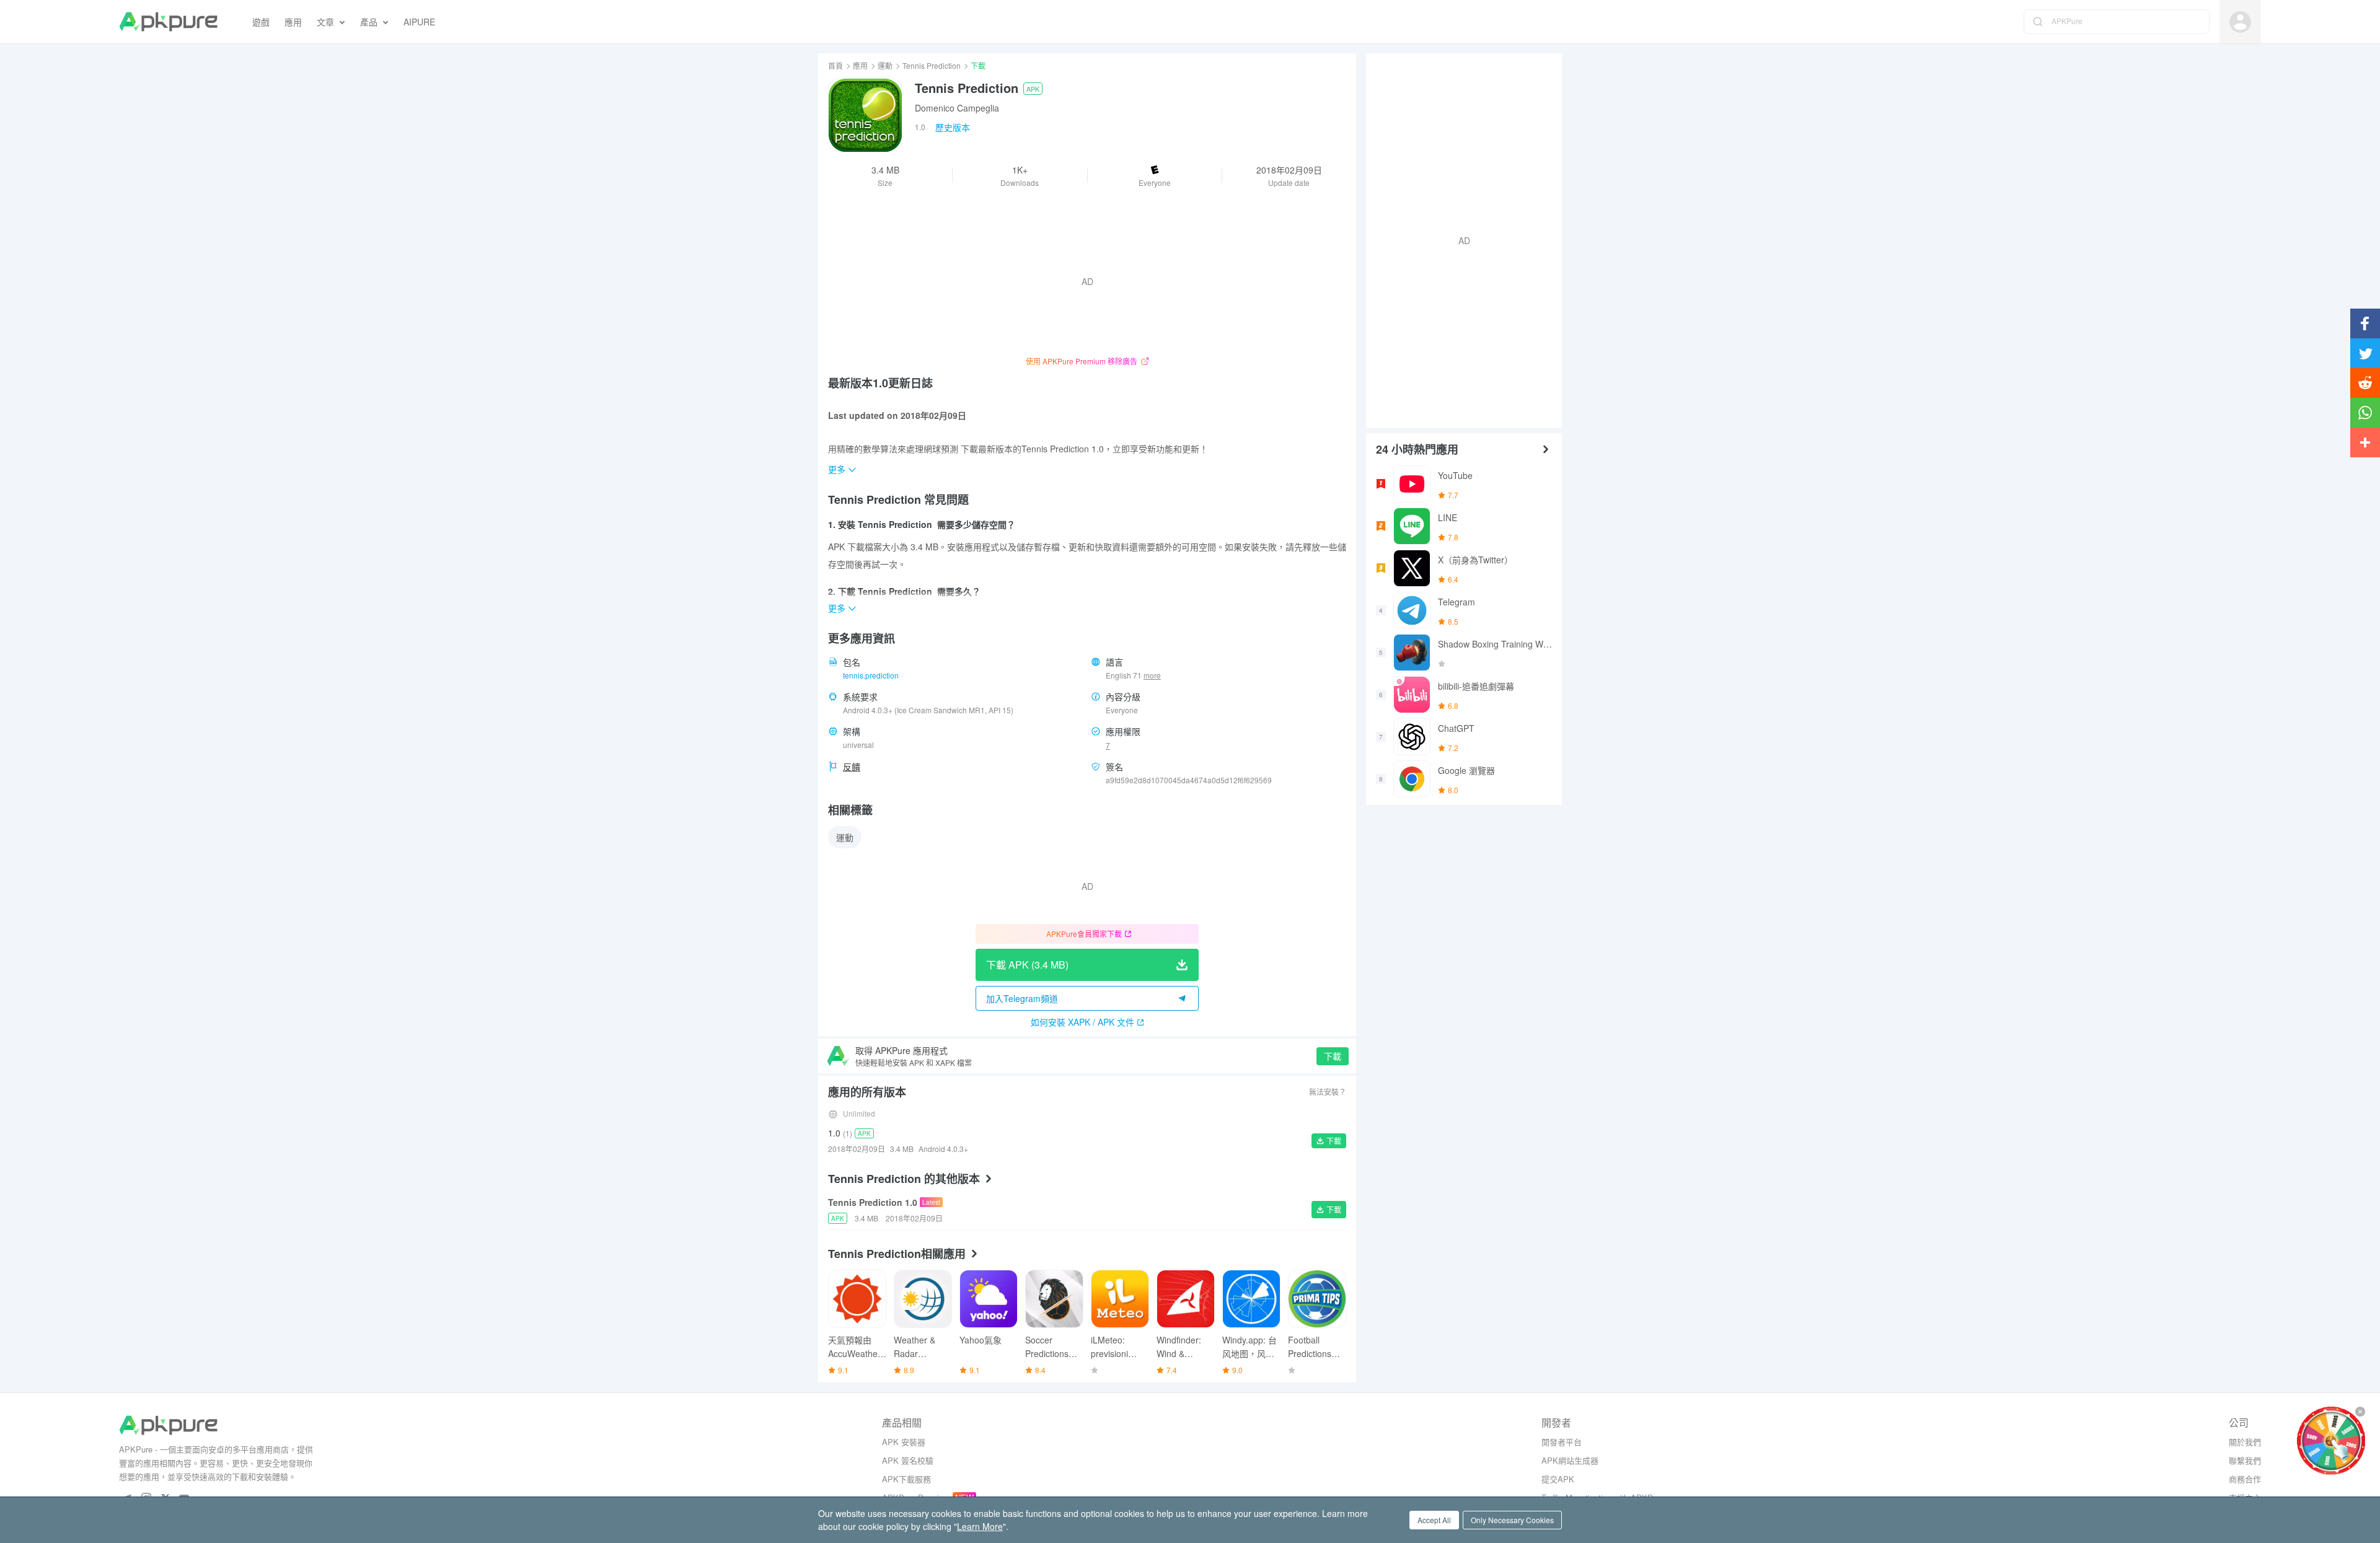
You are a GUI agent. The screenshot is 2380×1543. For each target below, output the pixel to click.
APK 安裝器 (904, 1442)
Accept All (1434, 1520)
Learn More (980, 1526)
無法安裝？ (1328, 1092)
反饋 (852, 767)
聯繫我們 (2245, 1460)
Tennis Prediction (932, 65)
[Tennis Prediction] (865, 115)
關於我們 (2245, 1442)
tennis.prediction (871, 675)
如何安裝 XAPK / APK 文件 (1082, 1022)
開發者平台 (1562, 1442)
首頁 (835, 65)
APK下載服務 (906, 1479)
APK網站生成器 (1570, 1460)
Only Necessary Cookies (1512, 1520)
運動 (885, 65)
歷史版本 (953, 127)
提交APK (1558, 1479)
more (1152, 675)
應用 (860, 65)
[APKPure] (168, 22)
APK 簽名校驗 (908, 1460)
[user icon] (2240, 22)
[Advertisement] (1459, 239)
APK (1033, 89)
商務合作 (2245, 1479)
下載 (1333, 1056)
